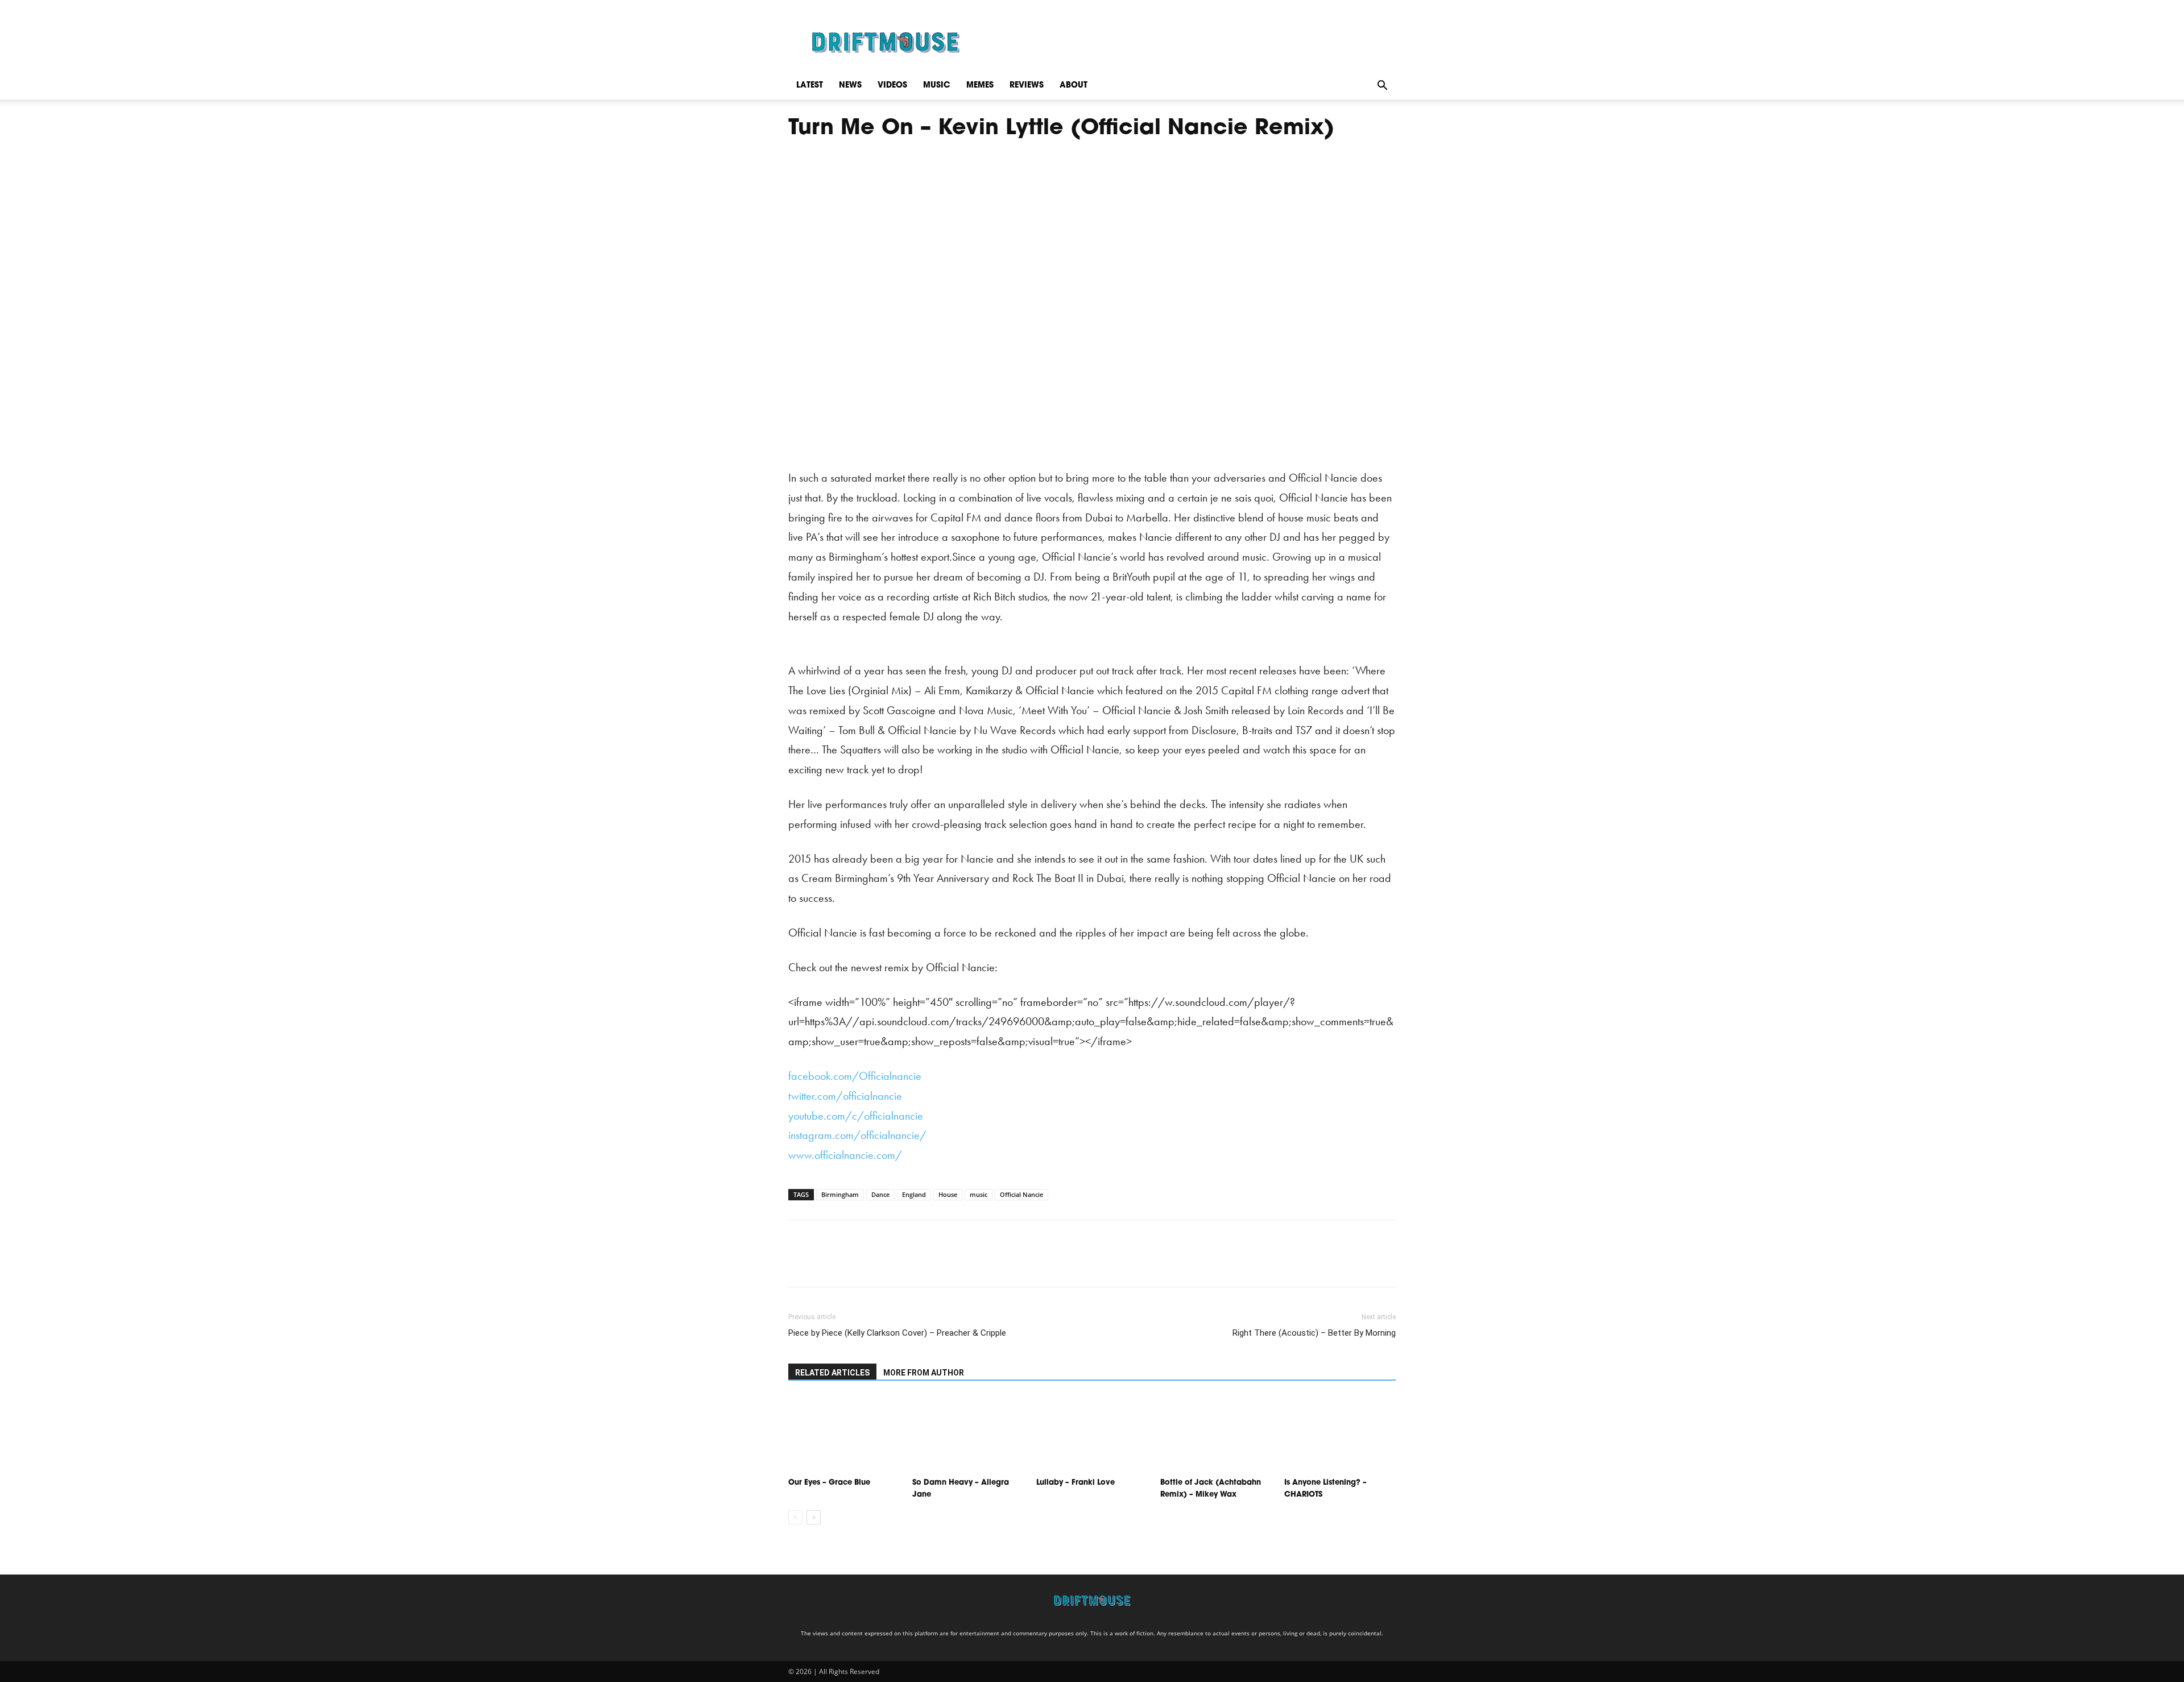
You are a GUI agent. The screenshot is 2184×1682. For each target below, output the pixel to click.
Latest (810, 86)
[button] (1382, 86)
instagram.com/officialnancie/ (857, 1135)
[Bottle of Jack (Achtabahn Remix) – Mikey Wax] (1216, 1434)
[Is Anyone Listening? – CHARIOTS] (1340, 1434)
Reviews (1027, 86)
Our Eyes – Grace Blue (829, 1483)
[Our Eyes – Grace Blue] (844, 1434)
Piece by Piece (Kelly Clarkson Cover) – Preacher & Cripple (897, 1333)
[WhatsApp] (878, 1263)
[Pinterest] (852, 1263)
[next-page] (814, 1517)
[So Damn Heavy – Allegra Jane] (968, 1434)
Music (937, 86)
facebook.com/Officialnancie (855, 1076)
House (948, 1194)
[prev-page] (795, 1517)
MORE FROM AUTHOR (924, 1373)
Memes (980, 86)
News (850, 86)
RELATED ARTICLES (832, 1373)
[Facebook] (800, 1263)
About (1074, 86)
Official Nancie (1021, 1194)
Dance (880, 1194)
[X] (826, 1263)
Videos (892, 86)
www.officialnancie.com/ (845, 1155)
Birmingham (840, 1194)
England (914, 1194)
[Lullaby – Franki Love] (1092, 1434)
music (979, 1194)
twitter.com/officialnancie (845, 1096)
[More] (905, 1263)
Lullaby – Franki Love (1076, 1483)
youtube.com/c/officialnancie (856, 1116)
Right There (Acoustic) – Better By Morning (1314, 1333)
